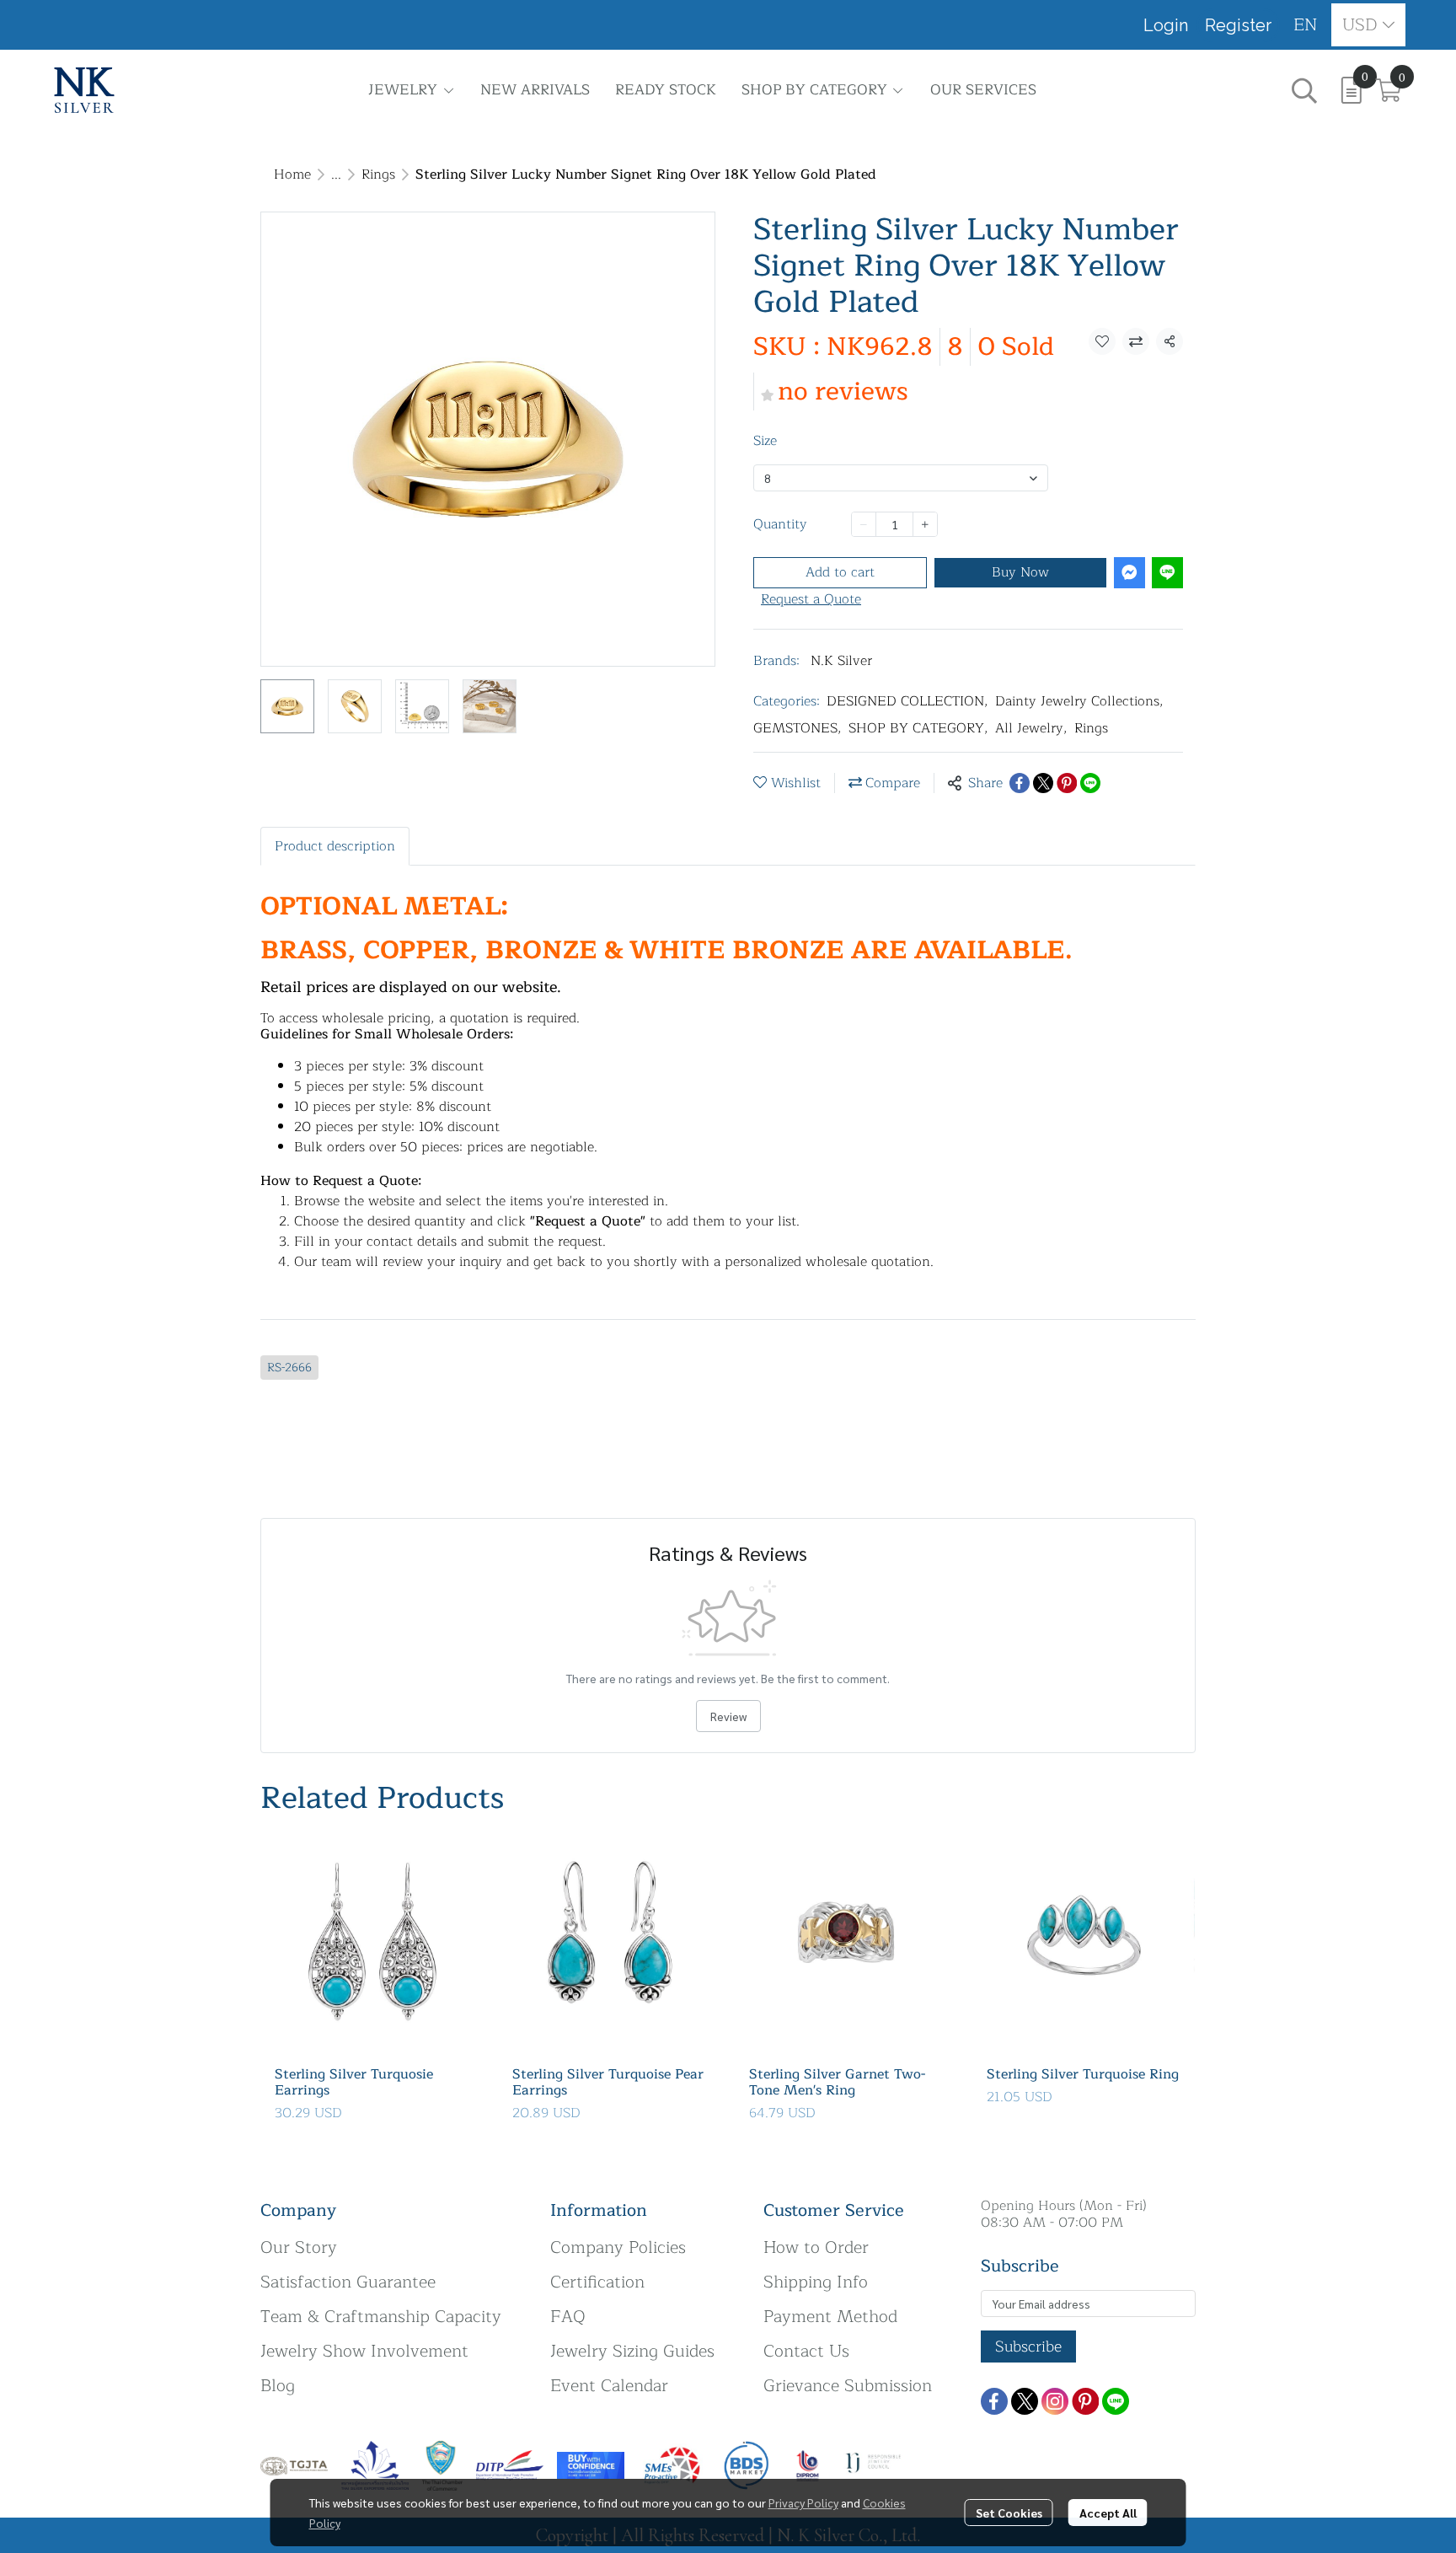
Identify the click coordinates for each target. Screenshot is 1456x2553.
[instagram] (1055, 2401)
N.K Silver (841, 661)
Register (1238, 25)
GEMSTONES (798, 728)
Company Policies (618, 2247)
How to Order (816, 2247)
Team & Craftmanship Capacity (381, 2317)
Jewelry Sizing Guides (632, 2351)
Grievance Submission (848, 2386)
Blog (278, 2386)
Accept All (1108, 2513)
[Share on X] (1043, 783)
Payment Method (830, 2317)
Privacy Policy (803, 2502)
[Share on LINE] (1090, 783)
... (336, 174)
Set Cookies (1009, 2513)
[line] (1116, 2401)
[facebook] (994, 2401)
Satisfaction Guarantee (348, 2282)
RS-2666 (289, 1368)
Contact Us (806, 2351)
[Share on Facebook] (1020, 783)
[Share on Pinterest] (1067, 783)
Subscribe (1028, 2347)
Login (1166, 25)
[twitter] (1025, 2401)
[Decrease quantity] (864, 524)
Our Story (299, 2247)
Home (292, 174)
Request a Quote (811, 599)
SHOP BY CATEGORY (918, 728)
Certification (597, 2282)
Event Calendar (609, 2386)
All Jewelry (1031, 728)
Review (728, 1716)
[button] (1306, 25)
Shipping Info (816, 2282)
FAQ (568, 2317)
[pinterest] (1085, 2401)
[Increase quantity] (925, 524)
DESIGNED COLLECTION (907, 701)
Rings (378, 174)
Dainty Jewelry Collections (1079, 701)
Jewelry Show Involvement (364, 2351)
